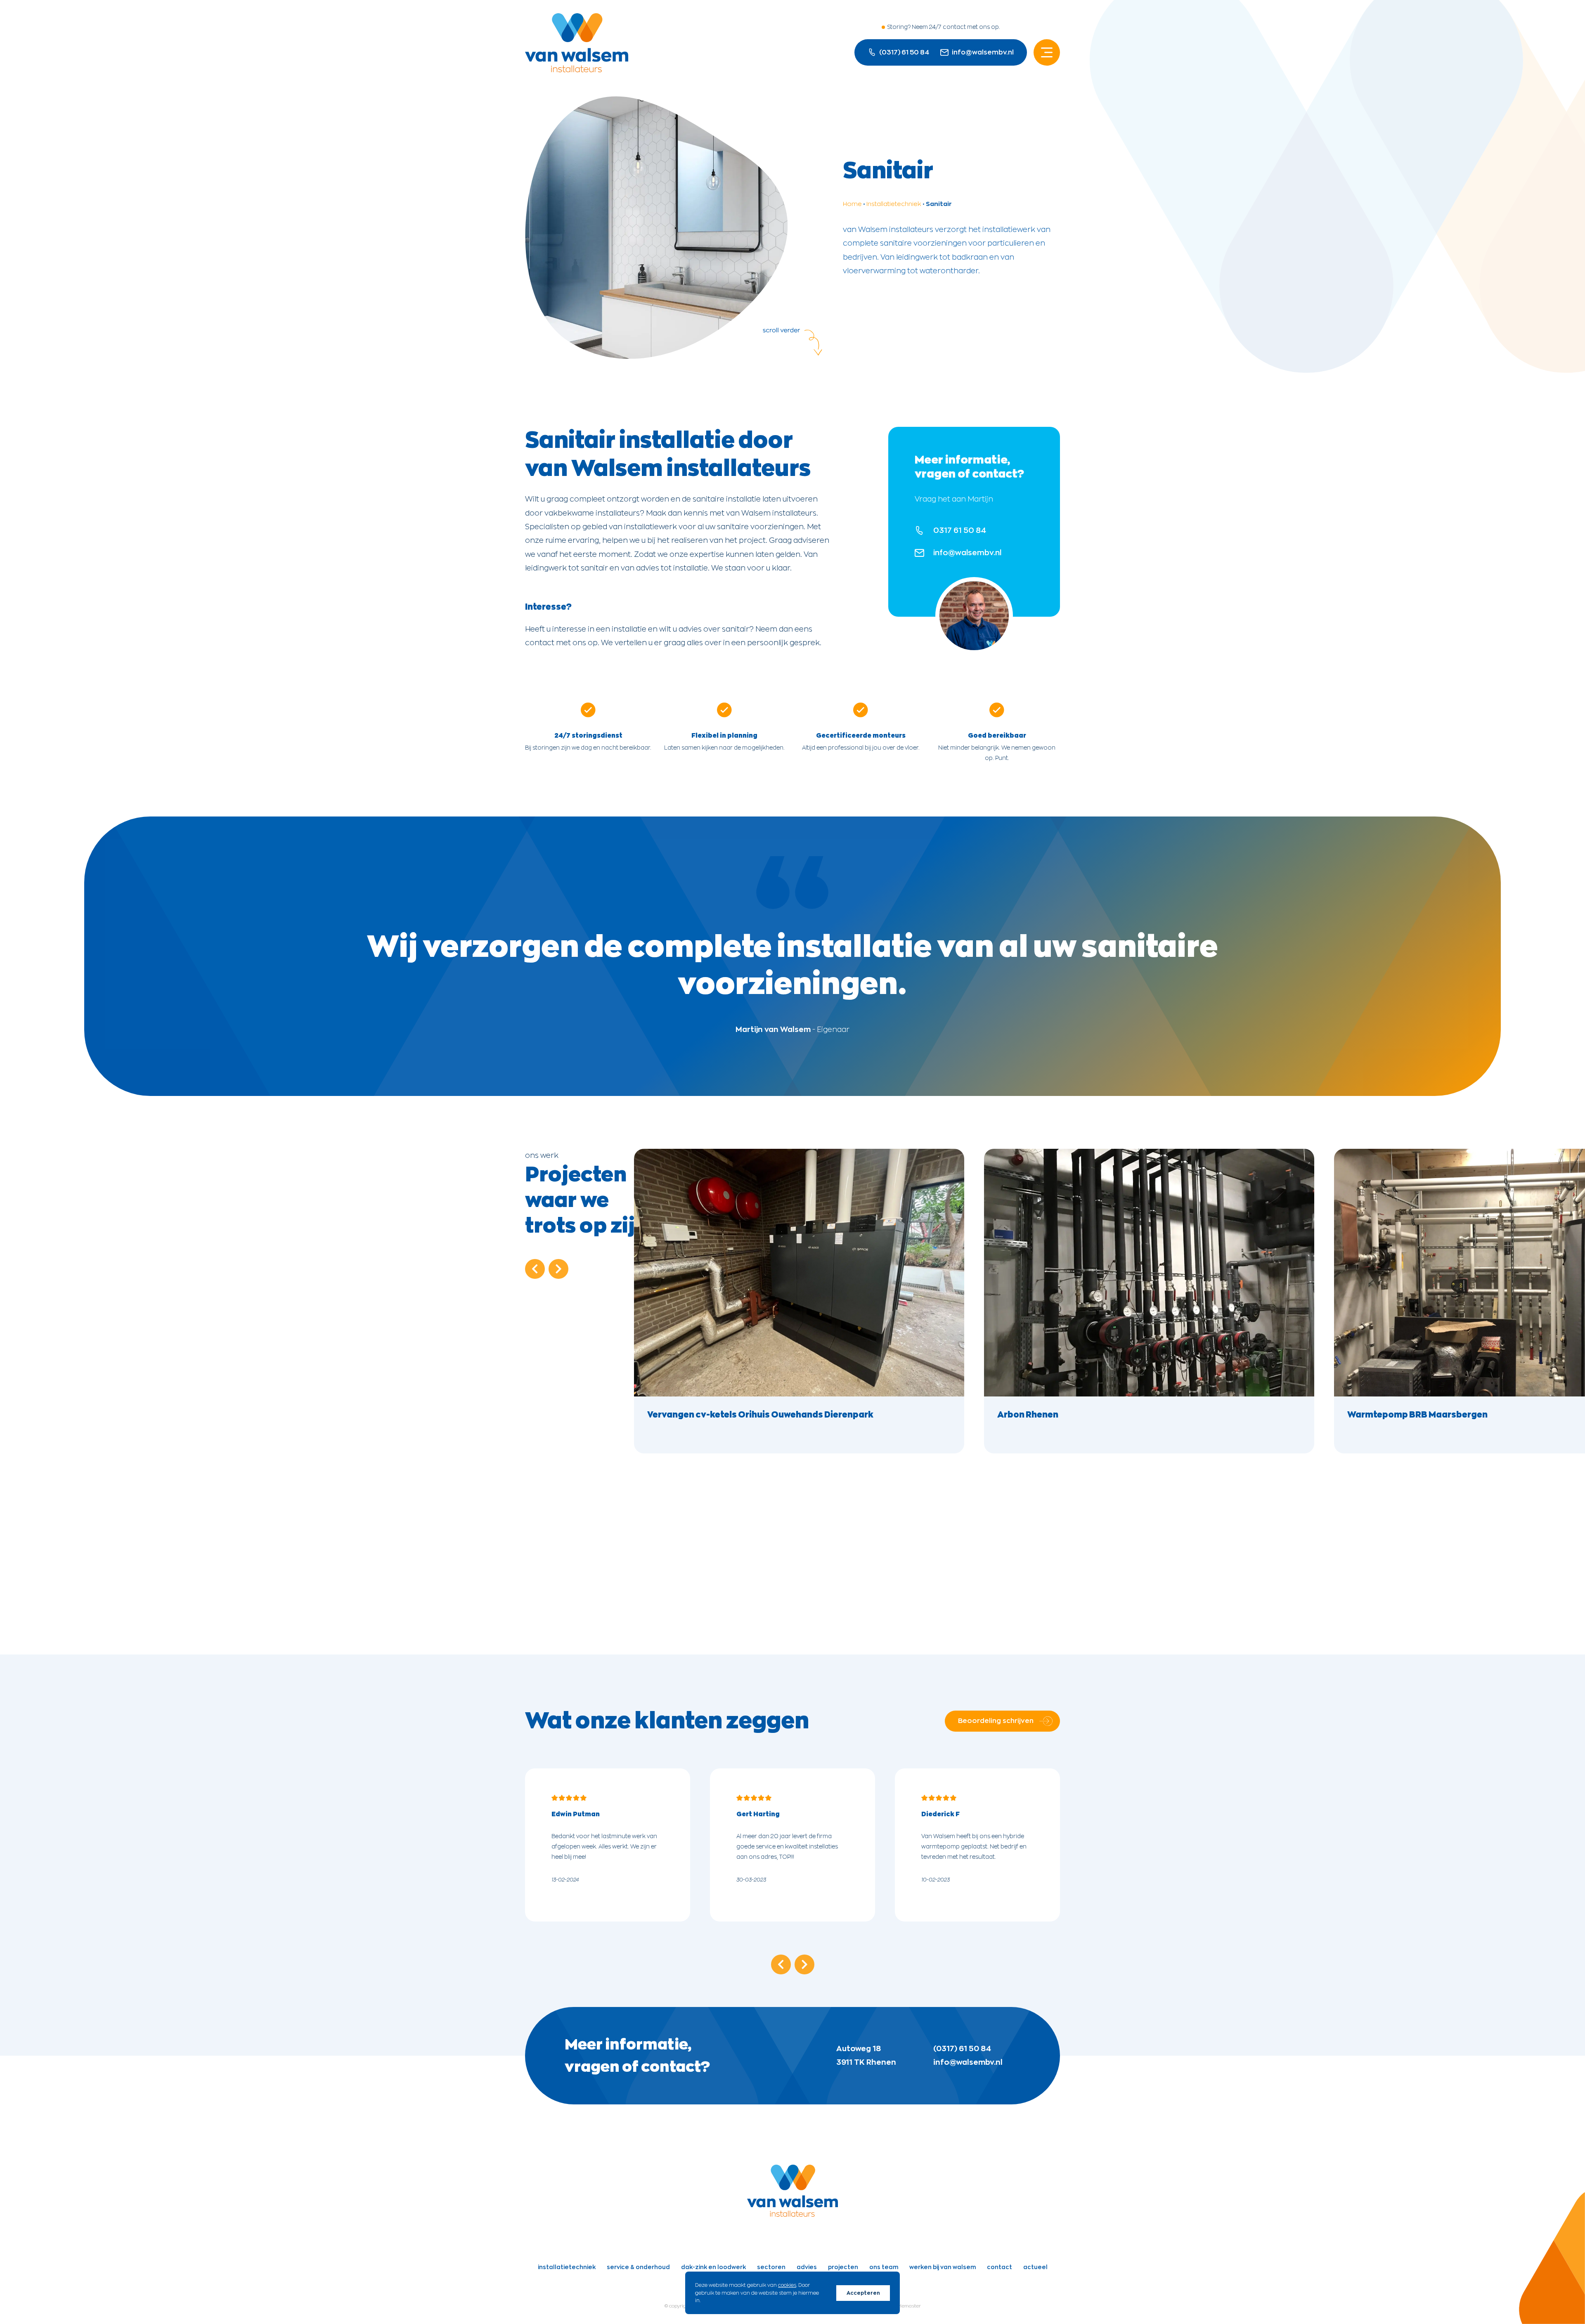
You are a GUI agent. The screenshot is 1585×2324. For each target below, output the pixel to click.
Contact (999, 2267)
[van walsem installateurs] (792, 2214)
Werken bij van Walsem (943, 2267)
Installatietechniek (894, 204)
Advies (807, 2267)
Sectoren (771, 2267)
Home (852, 204)
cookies (787, 2285)
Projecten (843, 2267)
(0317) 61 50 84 (962, 2049)
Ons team (884, 2267)
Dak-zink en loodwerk (713, 2267)
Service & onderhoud (638, 2267)
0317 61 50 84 (960, 530)
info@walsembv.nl (983, 52)
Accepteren (863, 2293)
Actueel (1035, 2267)
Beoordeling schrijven (996, 1721)
